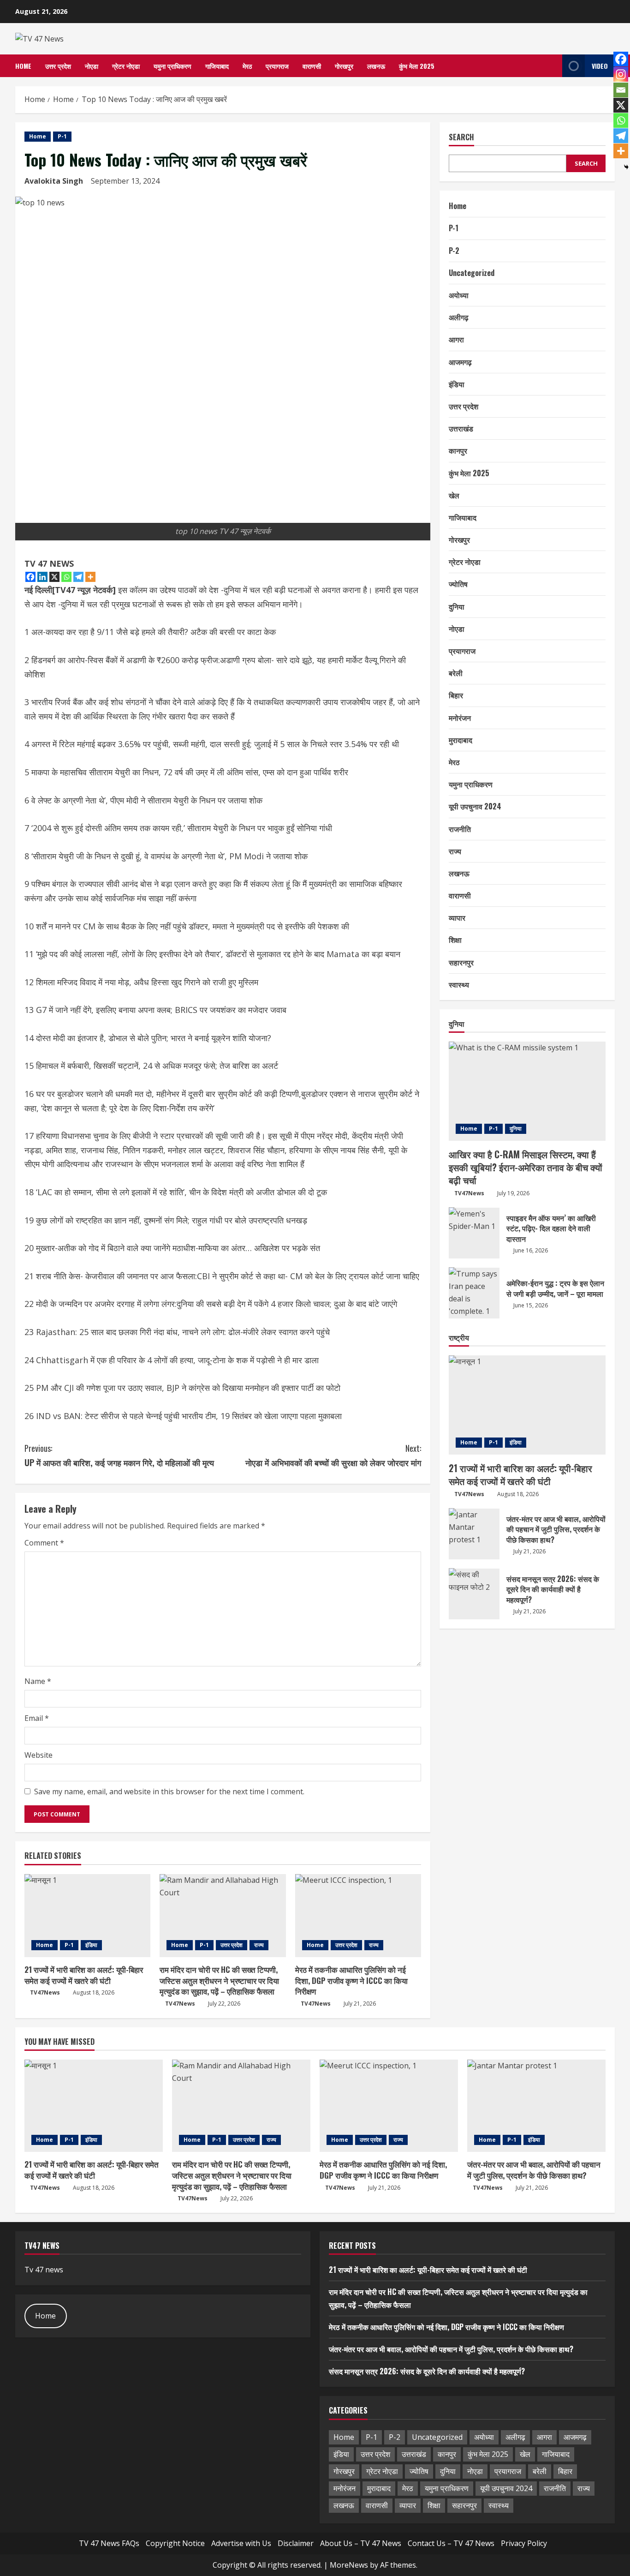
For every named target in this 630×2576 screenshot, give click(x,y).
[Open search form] (553, 66)
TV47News (45, 1992)
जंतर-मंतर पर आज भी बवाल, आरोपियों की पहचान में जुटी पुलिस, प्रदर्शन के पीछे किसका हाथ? (474, 1534)
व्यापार (457, 917)
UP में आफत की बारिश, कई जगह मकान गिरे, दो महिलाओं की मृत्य (119, 1455)
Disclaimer (296, 2543)
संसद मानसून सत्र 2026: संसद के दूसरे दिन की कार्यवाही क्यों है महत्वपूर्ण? (474, 1594)
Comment (44, 1543)
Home (23, 66)
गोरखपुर (344, 66)
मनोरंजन (460, 717)
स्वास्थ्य (459, 984)
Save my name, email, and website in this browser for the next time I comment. (169, 1791)
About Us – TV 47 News (361, 2543)
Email (37, 1718)
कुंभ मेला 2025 (417, 66)
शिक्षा (455, 940)
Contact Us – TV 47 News (451, 2543)
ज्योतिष (458, 584)
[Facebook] (30, 577)
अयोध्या (459, 295)
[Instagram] (621, 74)
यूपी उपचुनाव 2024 (475, 806)
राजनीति (460, 828)
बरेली (456, 673)
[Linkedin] (42, 577)
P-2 (454, 250)
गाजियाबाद (217, 66)
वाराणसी (312, 66)
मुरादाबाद (461, 739)
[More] (90, 577)
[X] (54, 577)
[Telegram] (78, 577)
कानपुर (458, 450)
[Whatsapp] (66, 577)
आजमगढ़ (460, 361)
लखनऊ (376, 66)
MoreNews (349, 2565)
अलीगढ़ (459, 317)
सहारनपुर (461, 962)
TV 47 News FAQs (109, 2543)
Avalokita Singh (54, 181)
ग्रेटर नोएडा (126, 66)
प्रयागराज (277, 66)
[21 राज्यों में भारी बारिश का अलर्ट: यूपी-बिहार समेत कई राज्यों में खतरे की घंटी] (87, 1916)
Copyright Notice (175, 2543)
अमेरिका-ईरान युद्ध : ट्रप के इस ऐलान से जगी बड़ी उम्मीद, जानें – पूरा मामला (474, 1293)
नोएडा (92, 66)
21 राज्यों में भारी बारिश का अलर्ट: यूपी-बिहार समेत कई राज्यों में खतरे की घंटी (84, 1975)
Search (461, 137)
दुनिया (457, 606)
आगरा (456, 339)
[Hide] (626, 167)
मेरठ (247, 66)
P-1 (62, 136)
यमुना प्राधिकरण (172, 66)
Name (38, 1681)
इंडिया (91, 1945)
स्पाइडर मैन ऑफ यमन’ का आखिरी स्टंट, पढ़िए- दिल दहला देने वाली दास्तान (474, 1233)
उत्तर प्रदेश (58, 66)
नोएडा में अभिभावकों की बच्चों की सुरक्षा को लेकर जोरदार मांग (333, 1455)
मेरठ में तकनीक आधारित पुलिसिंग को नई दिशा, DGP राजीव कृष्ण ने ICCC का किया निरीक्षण (351, 1980)
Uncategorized (472, 272)
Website (39, 1755)
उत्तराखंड (461, 428)
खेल (454, 495)
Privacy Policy (524, 2543)
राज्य (259, 1945)
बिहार (456, 695)
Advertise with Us (241, 2543)
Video (600, 66)
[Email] (621, 90)
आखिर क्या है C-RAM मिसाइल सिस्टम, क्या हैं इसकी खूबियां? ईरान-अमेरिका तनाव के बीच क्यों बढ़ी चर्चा (526, 1167)
